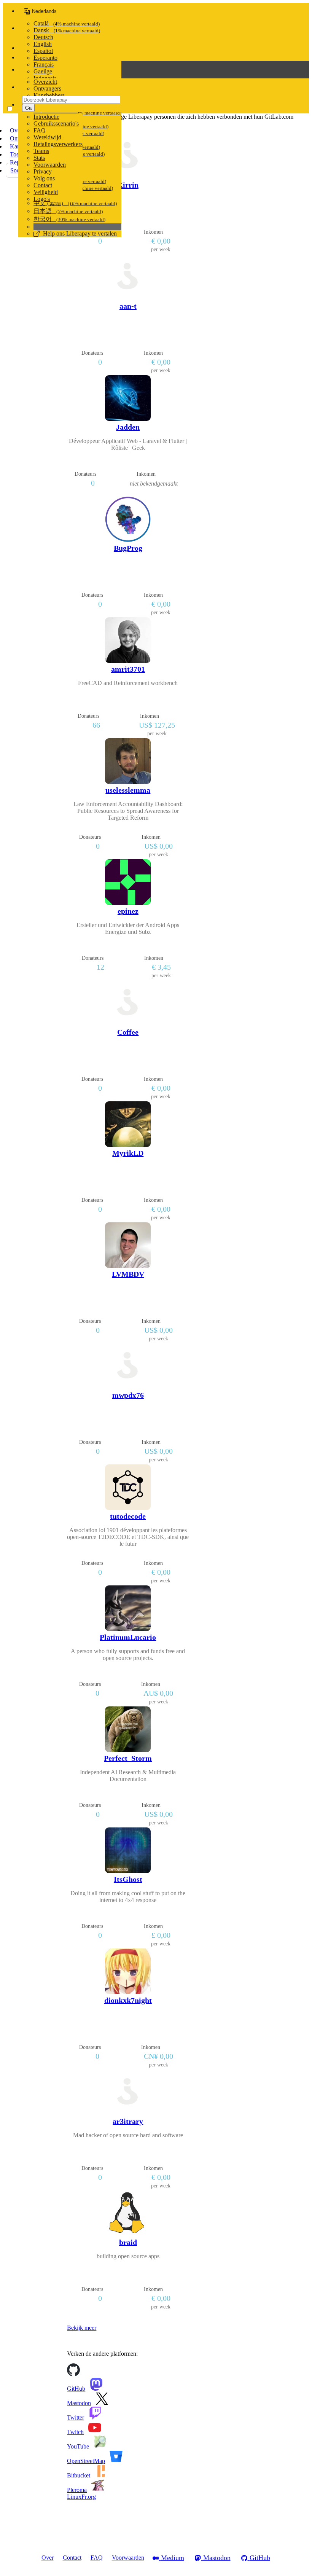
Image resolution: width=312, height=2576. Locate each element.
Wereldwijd (47, 137)
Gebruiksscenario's (56, 123)
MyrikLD (128, 1153)
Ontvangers (47, 88)
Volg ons (44, 178)
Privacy (43, 171)
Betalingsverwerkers (58, 144)
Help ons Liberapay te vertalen (78, 233)
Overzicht (45, 82)
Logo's (42, 199)
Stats (39, 158)
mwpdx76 (128, 1395)
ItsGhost (128, 1879)
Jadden (128, 427)
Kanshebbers (49, 95)
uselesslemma (128, 790)
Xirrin (128, 185)
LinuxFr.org (81, 2497)
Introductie (46, 117)
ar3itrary (128, 2121)
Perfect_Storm (128, 1758)
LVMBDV (128, 1274)
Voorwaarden (50, 165)
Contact (43, 185)
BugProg (128, 548)
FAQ (40, 130)
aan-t (128, 306)
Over (48, 2558)
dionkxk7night (128, 2000)
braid (128, 2242)
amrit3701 (128, 669)
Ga (28, 108)
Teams (41, 151)
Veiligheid (46, 192)
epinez (128, 911)
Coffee (128, 1032)
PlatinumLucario (128, 1637)
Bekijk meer (82, 2328)
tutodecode (128, 1516)
